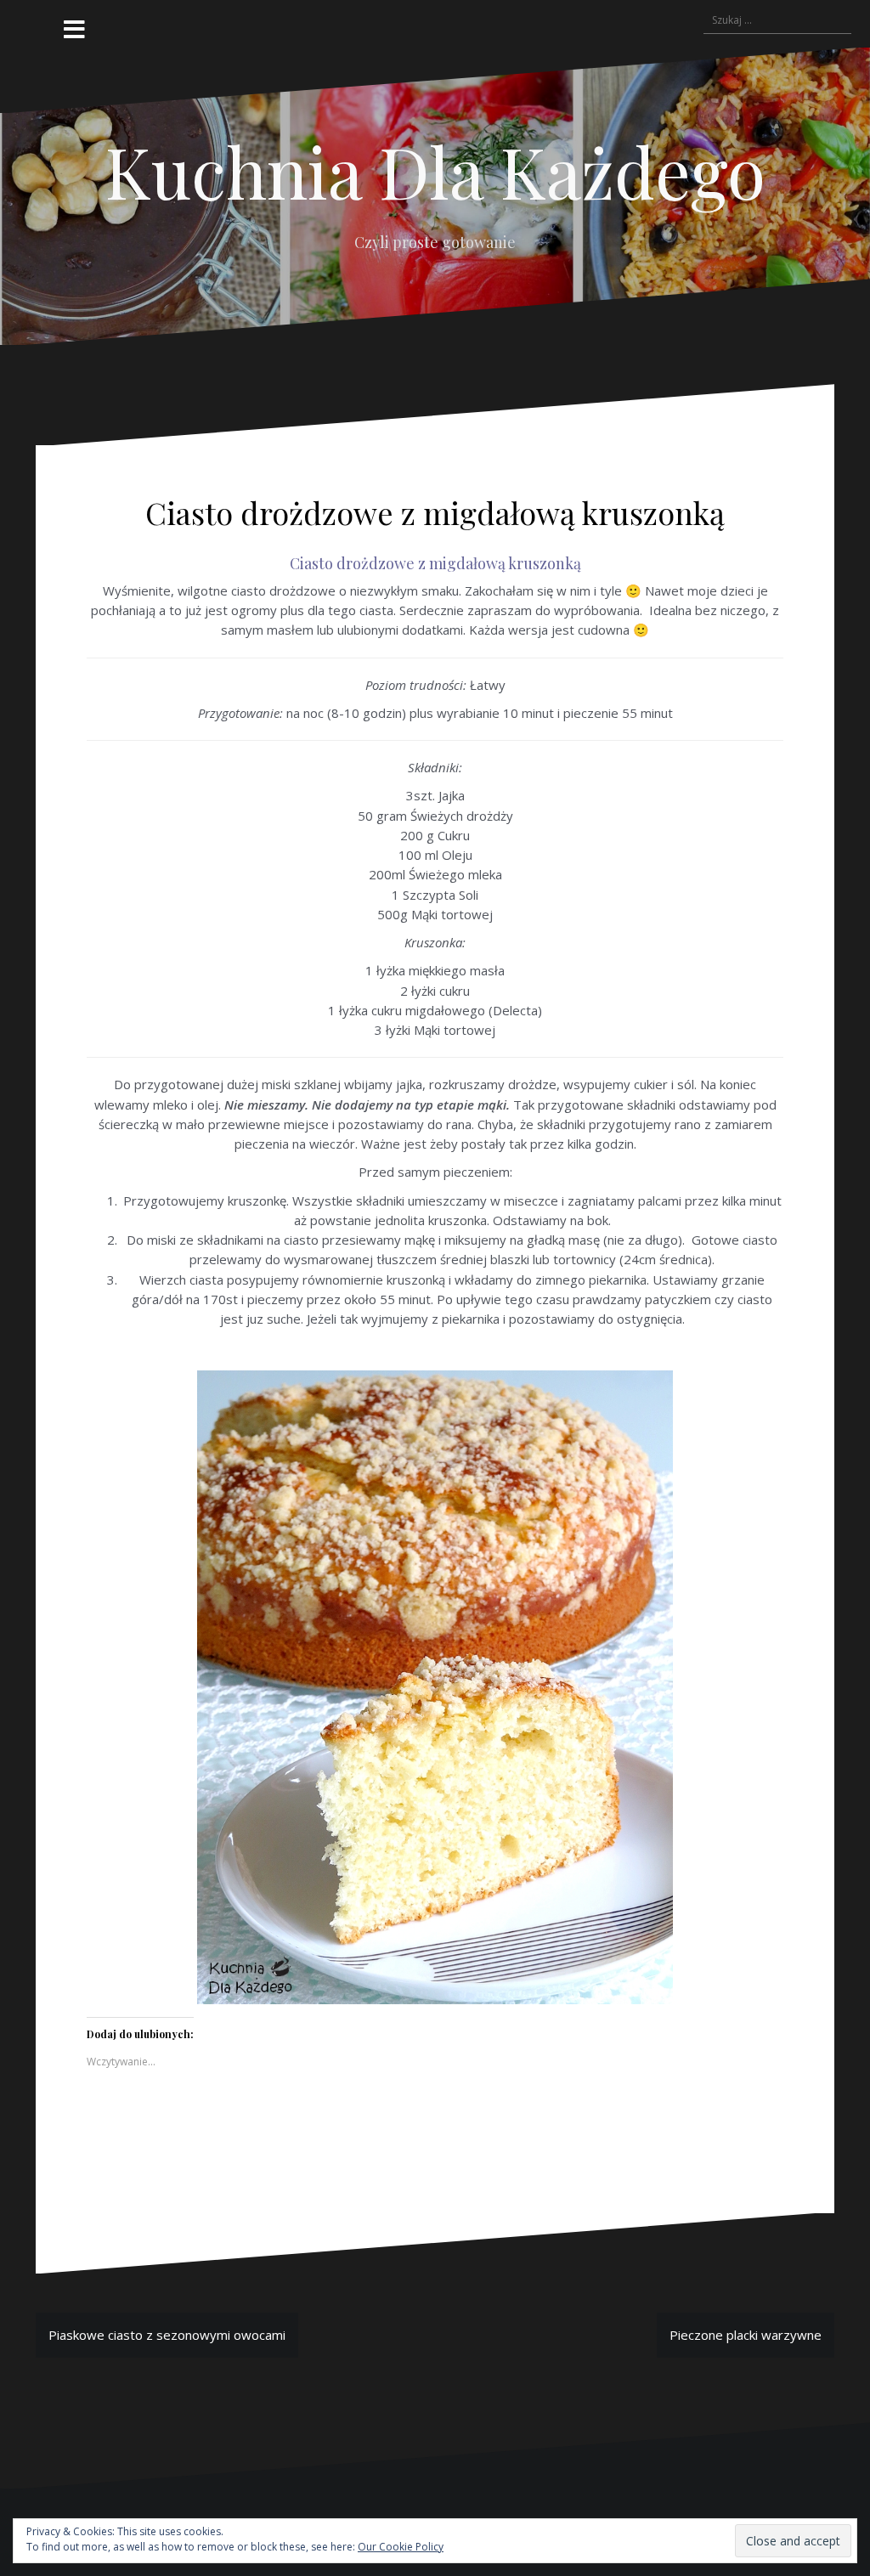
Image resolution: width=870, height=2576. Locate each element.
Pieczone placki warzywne (746, 2335)
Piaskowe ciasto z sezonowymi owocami (167, 2335)
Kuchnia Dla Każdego (435, 171)
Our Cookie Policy (401, 2547)
